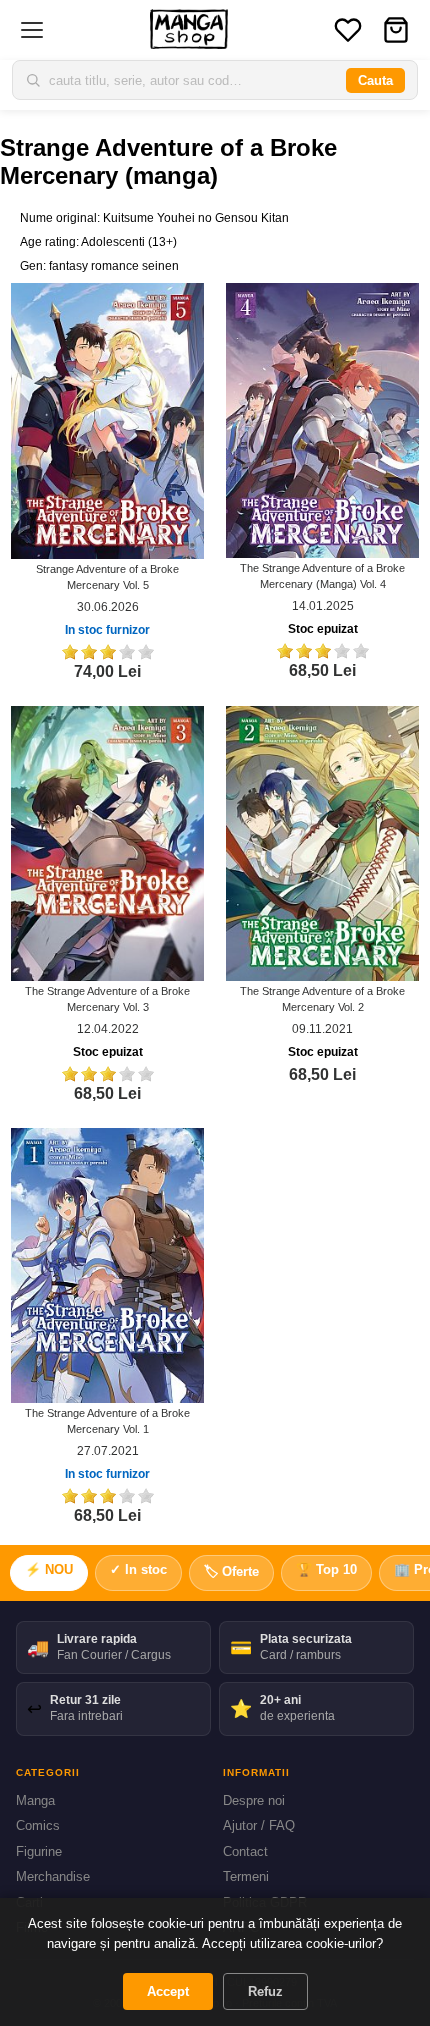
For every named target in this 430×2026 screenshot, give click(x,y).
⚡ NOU (49, 1569)
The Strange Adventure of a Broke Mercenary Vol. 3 (107, 999)
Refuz (265, 1991)
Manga (35, 1800)
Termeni (246, 1876)
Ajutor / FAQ (259, 1825)
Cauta (375, 80)
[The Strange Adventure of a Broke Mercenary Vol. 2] (322, 843)
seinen (160, 266)
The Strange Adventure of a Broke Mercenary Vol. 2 (322, 999)
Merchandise (53, 1876)
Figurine (39, 1851)
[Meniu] (32, 30)
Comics (38, 1825)
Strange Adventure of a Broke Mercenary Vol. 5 (107, 577)
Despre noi (254, 1800)
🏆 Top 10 (326, 1569)
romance (115, 266)
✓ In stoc (138, 1569)
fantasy (68, 266)
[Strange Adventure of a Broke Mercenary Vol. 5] (107, 420)
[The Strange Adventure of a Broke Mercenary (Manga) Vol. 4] (322, 420)
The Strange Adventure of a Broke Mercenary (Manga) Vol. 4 (322, 576)
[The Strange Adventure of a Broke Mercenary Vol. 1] (107, 1265)
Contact (245, 1851)
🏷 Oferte (231, 1571)
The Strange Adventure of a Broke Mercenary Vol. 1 (107, 1421)
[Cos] (396, 30)
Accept (168, 1991)
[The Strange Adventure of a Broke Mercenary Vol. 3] (107, 843)
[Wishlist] (348, 30)
